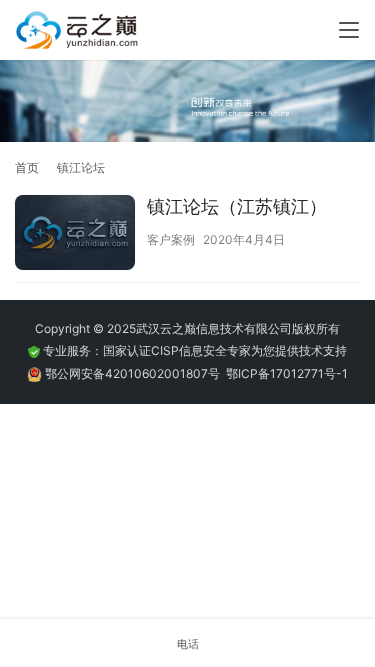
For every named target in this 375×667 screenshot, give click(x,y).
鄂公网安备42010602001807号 (135, 373)
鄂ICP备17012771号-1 (287, 373)
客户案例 (171, 239)
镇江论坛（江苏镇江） (237, 206)
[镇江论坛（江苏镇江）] (75, 235)
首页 (27, 167)
